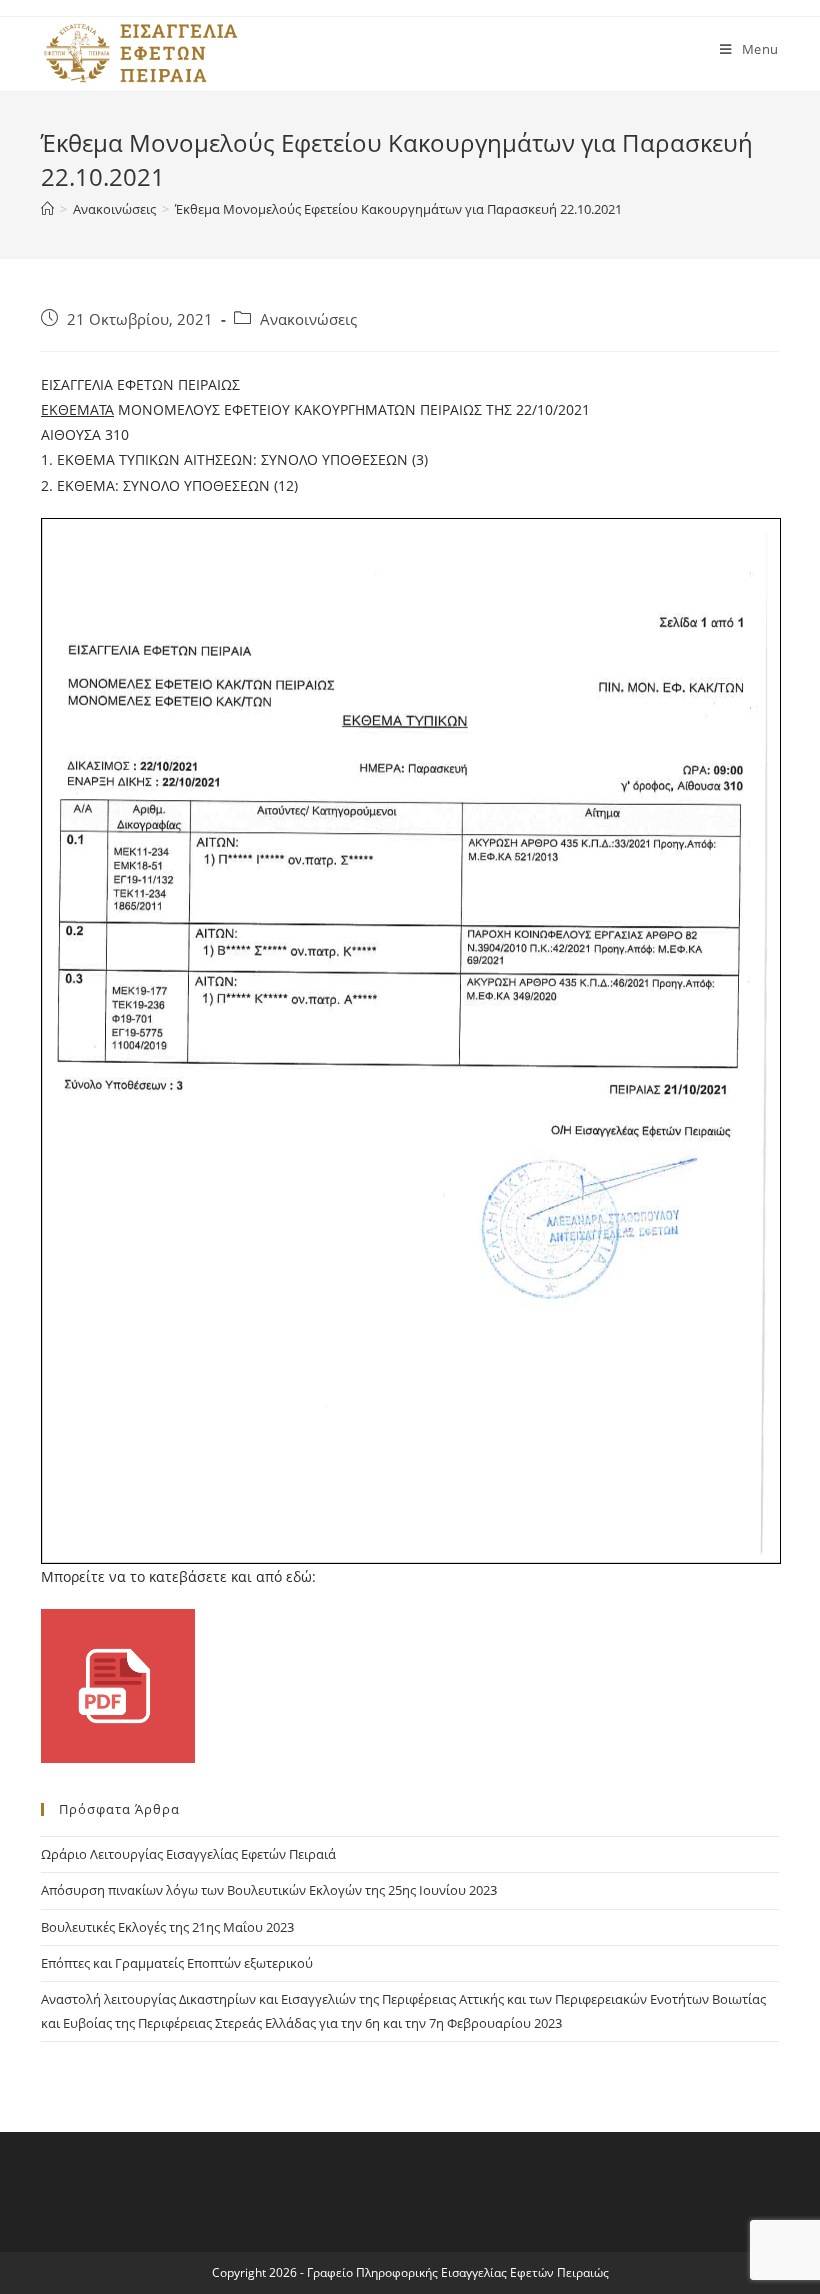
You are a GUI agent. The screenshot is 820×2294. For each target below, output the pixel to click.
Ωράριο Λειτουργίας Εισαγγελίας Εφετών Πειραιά (188, 1854)
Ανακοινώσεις (308, 319)
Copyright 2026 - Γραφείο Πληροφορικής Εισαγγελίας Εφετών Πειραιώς (410, 2272)
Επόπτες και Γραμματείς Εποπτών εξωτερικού (177, 1963)
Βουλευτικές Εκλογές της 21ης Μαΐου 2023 (167, 1927)
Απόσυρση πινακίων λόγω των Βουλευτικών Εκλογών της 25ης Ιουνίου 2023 (269, 1890)
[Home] (47, 209)
